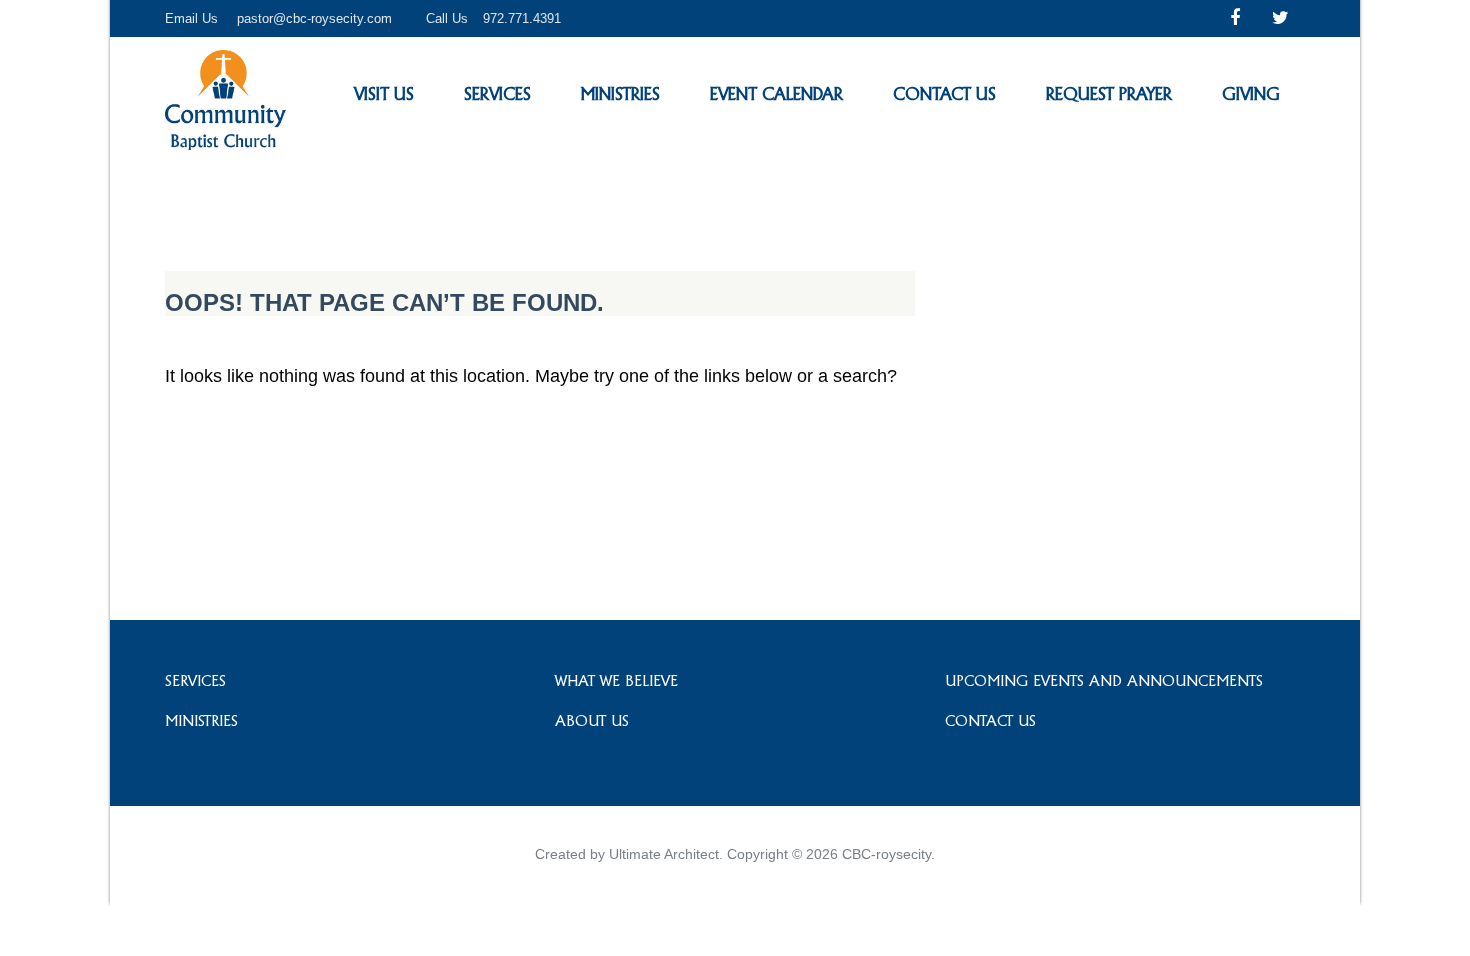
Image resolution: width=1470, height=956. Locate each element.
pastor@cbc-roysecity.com (314, 18)
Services (497, 93)
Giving (1251, 93)
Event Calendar (776, 93)
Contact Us (944, 93)
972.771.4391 (522, 18)
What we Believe (616, 680)
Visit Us (384, 93)
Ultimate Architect (664, 854)
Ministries (620, 93)
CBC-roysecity (886, 854)
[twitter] (1280, 18)
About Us (592, 720)
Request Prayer (1109, 93)
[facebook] (1235, 18)
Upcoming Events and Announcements (1104, 680)
